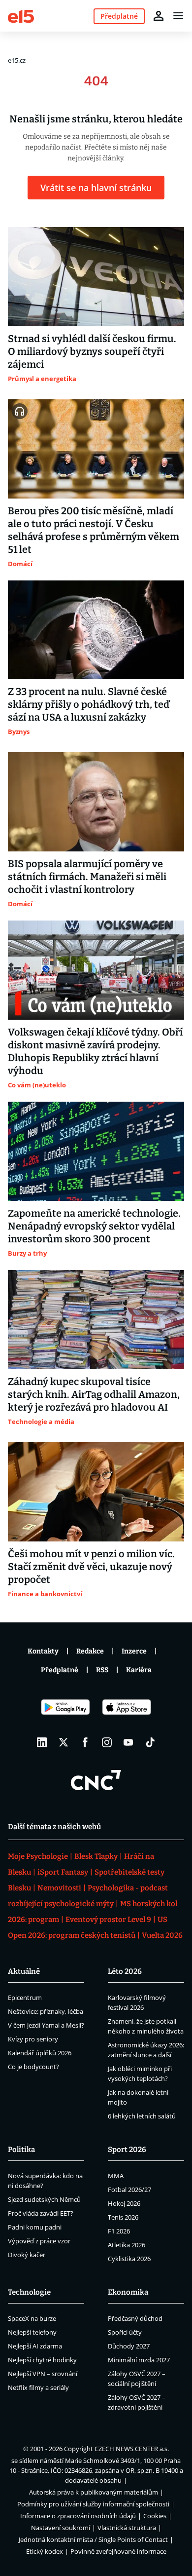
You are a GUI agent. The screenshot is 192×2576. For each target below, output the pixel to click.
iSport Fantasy (63, 1872)
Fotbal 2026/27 (129, 2190)
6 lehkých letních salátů (142, 2116)
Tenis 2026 (123, 2217)
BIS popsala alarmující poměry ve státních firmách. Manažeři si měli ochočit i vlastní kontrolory (87, 877)
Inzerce (134, 1651)
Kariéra (139, 1670)
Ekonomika (128, 2292)
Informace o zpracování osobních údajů (78, 2516)
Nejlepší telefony (32, 2332)
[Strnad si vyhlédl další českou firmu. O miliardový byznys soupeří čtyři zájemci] (96, 277)
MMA (116, 2176)
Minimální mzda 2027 (139, 2360)
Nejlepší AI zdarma (35, 2346)
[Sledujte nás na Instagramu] (107, 1742)
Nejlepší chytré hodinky (42, 2360)
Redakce (90, 1651)
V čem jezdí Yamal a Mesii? (46, 2025)
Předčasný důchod (135, 2318)
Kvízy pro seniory (33, 2039)
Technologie (29, 2292)
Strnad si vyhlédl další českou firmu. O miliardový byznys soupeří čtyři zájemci (92, 351)
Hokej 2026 (124, 2203)
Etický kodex (45, 2551)
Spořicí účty (125, 2332)
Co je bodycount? (33, 2067)
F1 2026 (119, 2231)
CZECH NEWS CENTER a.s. (132, 2449)
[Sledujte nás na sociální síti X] (64, 1742)
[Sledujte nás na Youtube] (128, 1742)
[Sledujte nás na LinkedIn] (42, 1742)
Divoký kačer (27, 2255)
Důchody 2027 (129, 2346)
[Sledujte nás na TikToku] (150, 1742)
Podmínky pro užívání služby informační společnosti (93, 2504)
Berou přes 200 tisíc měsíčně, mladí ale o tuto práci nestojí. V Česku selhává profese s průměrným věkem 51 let (94, 530)
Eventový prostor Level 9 (108, 1920)
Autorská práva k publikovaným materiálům (94, 2492)
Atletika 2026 (127, 2245)
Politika (21, 2150)
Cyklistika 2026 (129, 2259)
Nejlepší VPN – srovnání (43, 2374)
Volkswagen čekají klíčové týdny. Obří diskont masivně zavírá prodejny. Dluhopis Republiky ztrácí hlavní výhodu (95, 1051)
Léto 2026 (125, 1971)
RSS (102, 1670)
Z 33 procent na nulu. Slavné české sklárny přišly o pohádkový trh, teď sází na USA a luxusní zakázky (89, 704)
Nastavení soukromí (61, 2528)
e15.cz (17, 60)
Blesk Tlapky (96, 1856)
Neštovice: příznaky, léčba (46, 2011)
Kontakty (43, 1651)
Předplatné (60, 1670)
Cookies (155, 2516)
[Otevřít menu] (178, 16)
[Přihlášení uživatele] (159, 16)
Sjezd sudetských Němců (44, 2199)
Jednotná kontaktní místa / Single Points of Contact (93, 2539)
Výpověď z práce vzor (39, 2241)
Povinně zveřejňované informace (118, 2551)
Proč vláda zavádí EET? (41, 2213)
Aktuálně (24, 1971)
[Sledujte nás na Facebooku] (85, 1742)
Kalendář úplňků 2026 (40, 2053)
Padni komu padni (35, 2227)
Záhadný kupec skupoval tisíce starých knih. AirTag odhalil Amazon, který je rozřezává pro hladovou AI (94, 1394)
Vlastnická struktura (127, 2528)
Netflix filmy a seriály (38, 2387)
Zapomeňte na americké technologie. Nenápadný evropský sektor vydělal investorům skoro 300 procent (94, 1226)
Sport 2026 (127, 2150)
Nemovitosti (59, 1888)
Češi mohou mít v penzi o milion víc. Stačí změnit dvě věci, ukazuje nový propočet (91, 1567)
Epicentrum (25, 1998)
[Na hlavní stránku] (21, 16)
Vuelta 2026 (162, 1935)
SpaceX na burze (32, 2318)
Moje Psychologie (38, 1856)
